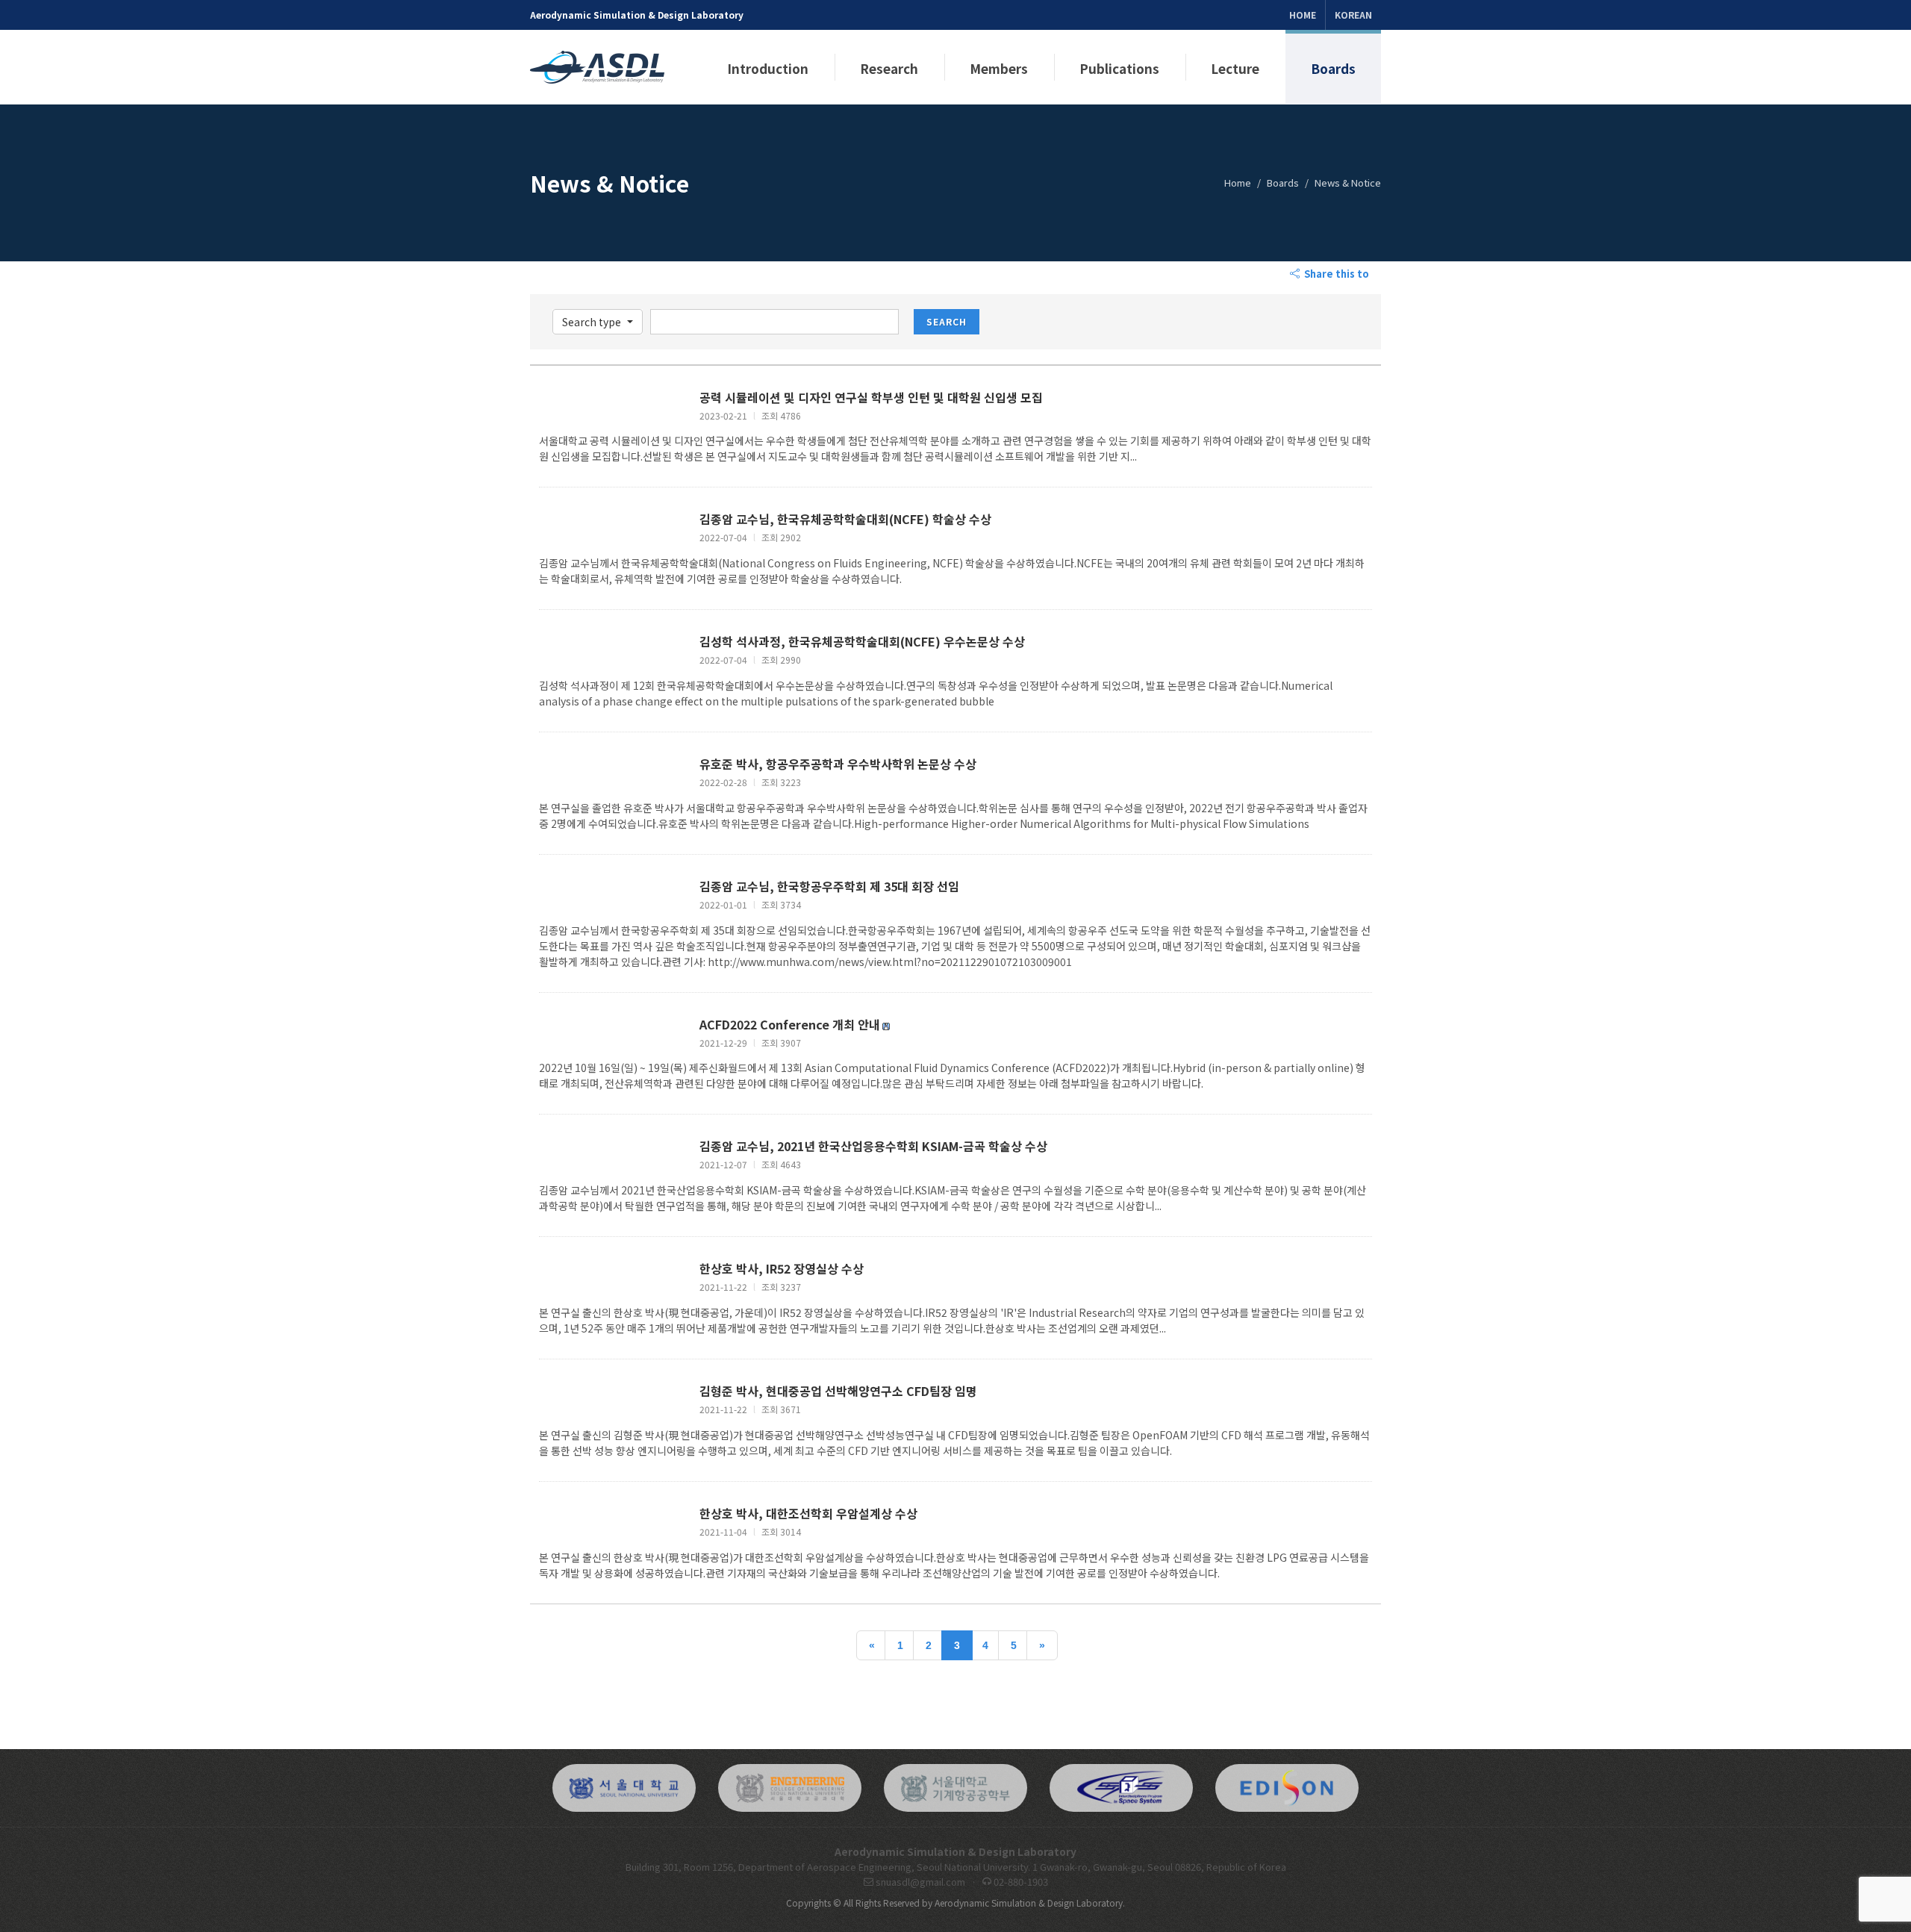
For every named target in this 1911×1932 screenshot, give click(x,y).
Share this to (1335, 274)
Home (1303, 15)
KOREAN (1353, 15)
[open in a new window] (624, 1788)
